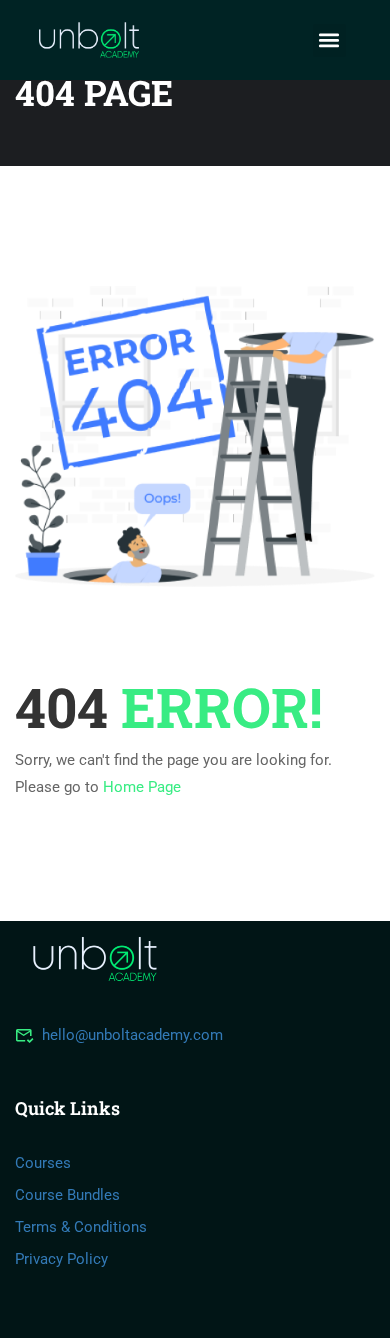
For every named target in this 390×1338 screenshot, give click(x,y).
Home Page (142, 787)
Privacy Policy (61, 1259)
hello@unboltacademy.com (132, 1035)
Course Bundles (67, 1195)
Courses (43, 1163)
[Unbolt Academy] (95, 958)
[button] (329, 40)
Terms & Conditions (81, 1227)
